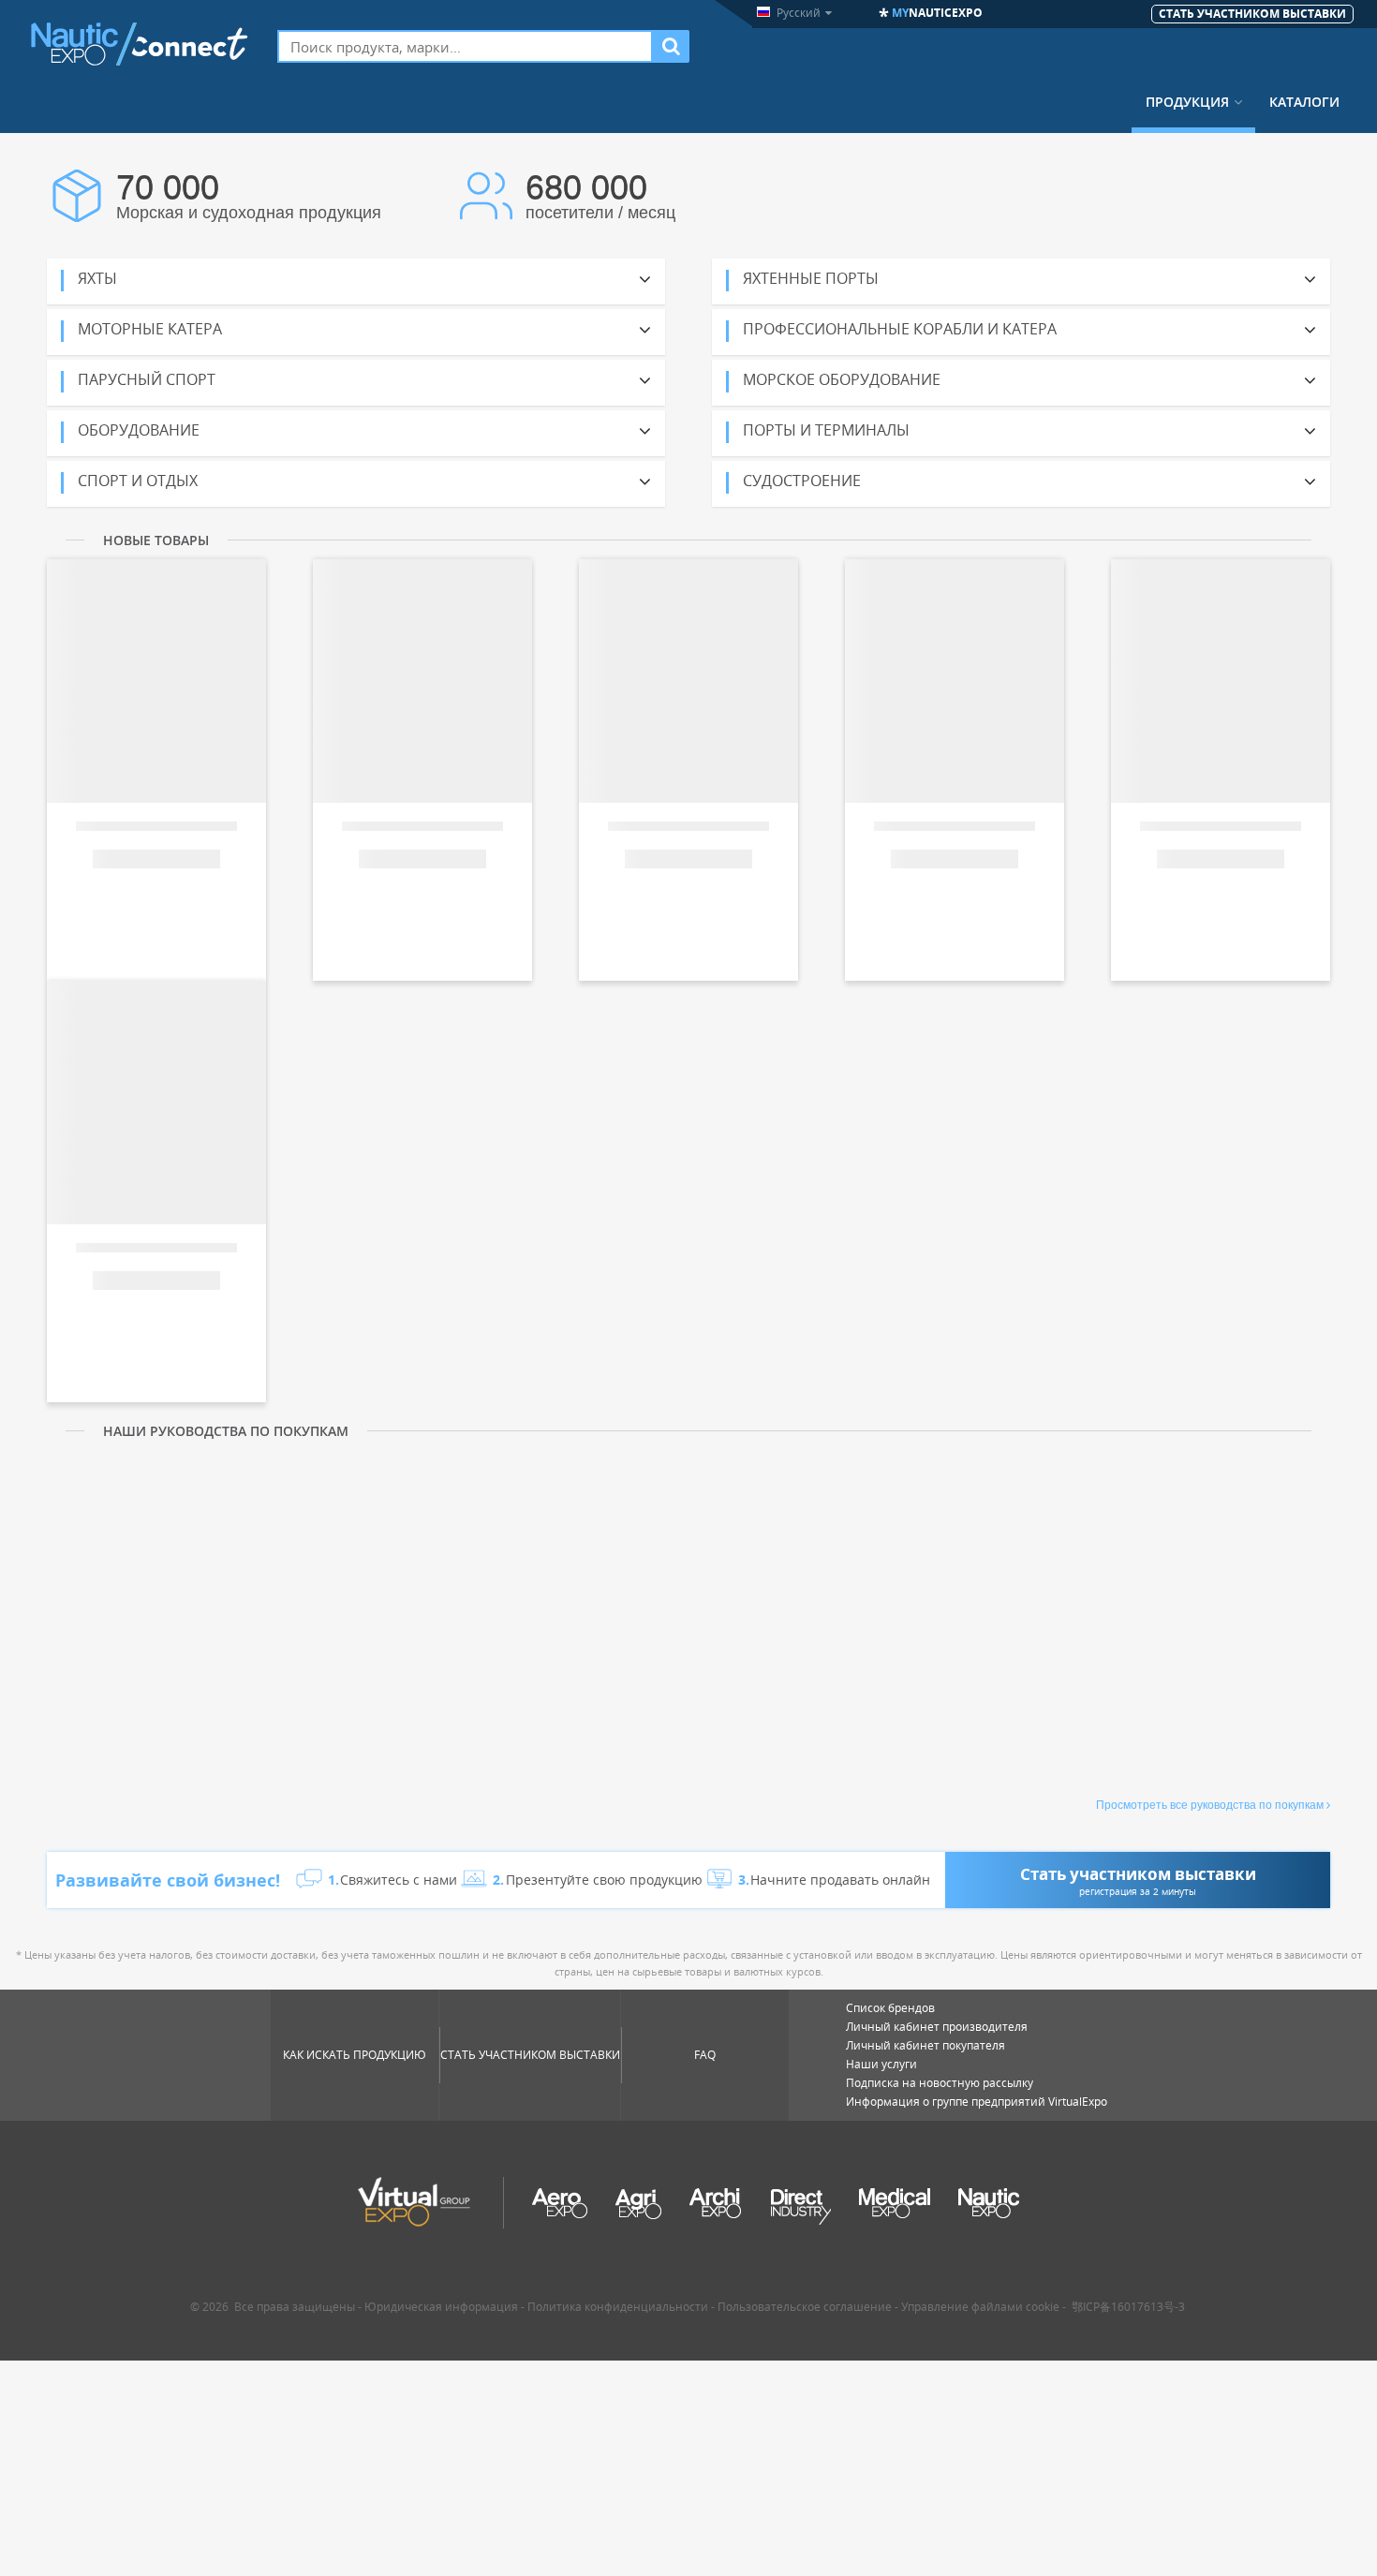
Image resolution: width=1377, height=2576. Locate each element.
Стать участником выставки (530, 2055)
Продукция (1187, 102)
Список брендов (890, 2008)
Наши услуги (881, 2064)
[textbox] (465, 46)
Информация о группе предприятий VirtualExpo (977, 2102)
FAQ (705, 2055)
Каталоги (1304, 102)
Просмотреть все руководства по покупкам (1210, 1805)
